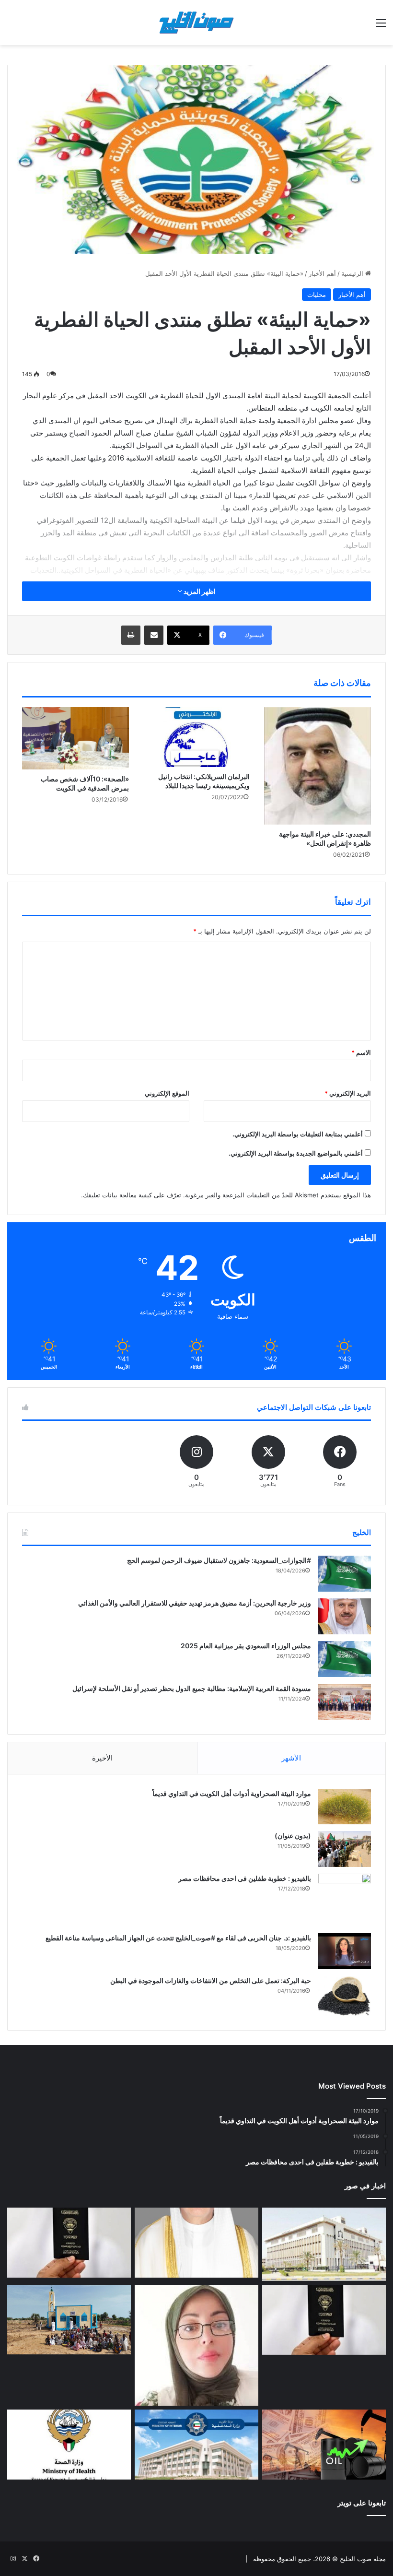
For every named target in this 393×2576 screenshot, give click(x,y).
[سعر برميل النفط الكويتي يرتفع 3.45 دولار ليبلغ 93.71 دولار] (324, 2445)
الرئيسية (353, 273)
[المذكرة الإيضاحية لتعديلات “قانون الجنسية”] (69, 2243)
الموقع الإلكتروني (167, 1093)
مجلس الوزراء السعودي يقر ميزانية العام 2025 (246, 1646)
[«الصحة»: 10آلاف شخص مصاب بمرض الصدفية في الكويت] (75, 738)
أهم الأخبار (322, 273)
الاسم (361, 1052)
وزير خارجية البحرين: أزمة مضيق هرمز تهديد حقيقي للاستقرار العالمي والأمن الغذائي (195, 1603)
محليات (317, 295)
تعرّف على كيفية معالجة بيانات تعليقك (132, 1195)
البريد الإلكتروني (348, 1093)
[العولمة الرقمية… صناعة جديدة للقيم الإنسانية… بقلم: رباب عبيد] (196, 2345)
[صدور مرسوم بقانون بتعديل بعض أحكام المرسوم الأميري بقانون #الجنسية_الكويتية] (324, 2320)
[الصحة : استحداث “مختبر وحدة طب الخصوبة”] (196, 2243)
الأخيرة (102, 1758)
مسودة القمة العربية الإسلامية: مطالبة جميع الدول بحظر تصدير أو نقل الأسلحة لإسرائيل (192, 1688)
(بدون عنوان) (293, 1836)
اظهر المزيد (199, 591)
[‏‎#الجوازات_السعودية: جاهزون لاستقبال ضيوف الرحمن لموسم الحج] (345, 1574)
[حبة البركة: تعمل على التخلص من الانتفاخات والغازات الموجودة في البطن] (345, 1996)
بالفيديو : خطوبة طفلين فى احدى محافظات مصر (245, 1878)
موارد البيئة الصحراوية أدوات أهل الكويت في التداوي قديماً (232, 1793)
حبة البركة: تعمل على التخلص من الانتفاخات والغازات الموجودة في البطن (211, 1980)
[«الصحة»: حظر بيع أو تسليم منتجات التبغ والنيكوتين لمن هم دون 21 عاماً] (69, 2445)
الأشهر (291, 1758)
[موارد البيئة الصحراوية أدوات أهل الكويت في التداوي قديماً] (345, 1807)
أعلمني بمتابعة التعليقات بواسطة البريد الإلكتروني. (298, 1134)
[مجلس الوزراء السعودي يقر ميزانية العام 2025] (345, 1659)
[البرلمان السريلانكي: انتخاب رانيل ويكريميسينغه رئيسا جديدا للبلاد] (197, 737)
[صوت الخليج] (196, 23)
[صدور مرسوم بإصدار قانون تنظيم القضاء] (324, 2244)
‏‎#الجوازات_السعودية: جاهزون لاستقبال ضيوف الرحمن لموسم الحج (219, 1560)
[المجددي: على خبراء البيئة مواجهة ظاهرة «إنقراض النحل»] (318, 766)
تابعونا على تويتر (362, 2503)
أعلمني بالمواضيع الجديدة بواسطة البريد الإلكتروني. (296, 1153)
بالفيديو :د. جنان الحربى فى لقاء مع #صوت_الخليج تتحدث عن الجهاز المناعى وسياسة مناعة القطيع (178, 1938)
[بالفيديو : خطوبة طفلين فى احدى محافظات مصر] (345, 1900)
